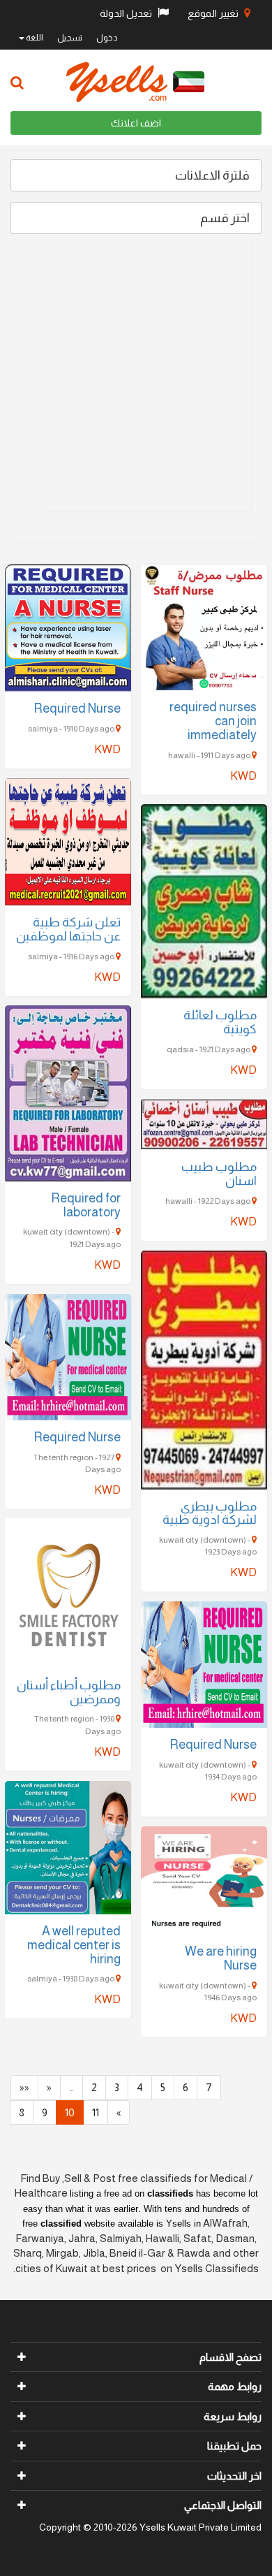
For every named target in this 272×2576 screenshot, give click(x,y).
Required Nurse (77, 708)
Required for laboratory (86, 1205)
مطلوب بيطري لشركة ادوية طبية (210, 1513)
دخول (107, 38)
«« (24, 2087)
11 (96, 2112)
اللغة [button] (34, 38)
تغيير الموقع (214, 13)
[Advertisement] (136, 374)
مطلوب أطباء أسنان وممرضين (69, 1692)
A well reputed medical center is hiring (74, 1945)
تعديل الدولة (127, 13)
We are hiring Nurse (221, 1958)
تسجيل (70, 38)
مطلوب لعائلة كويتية (220, 1022)
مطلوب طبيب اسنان (219, 1174)
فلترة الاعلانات (212, 175)
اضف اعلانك (136, 123)
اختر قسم (225, 218)
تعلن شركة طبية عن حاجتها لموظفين (68, 929)
